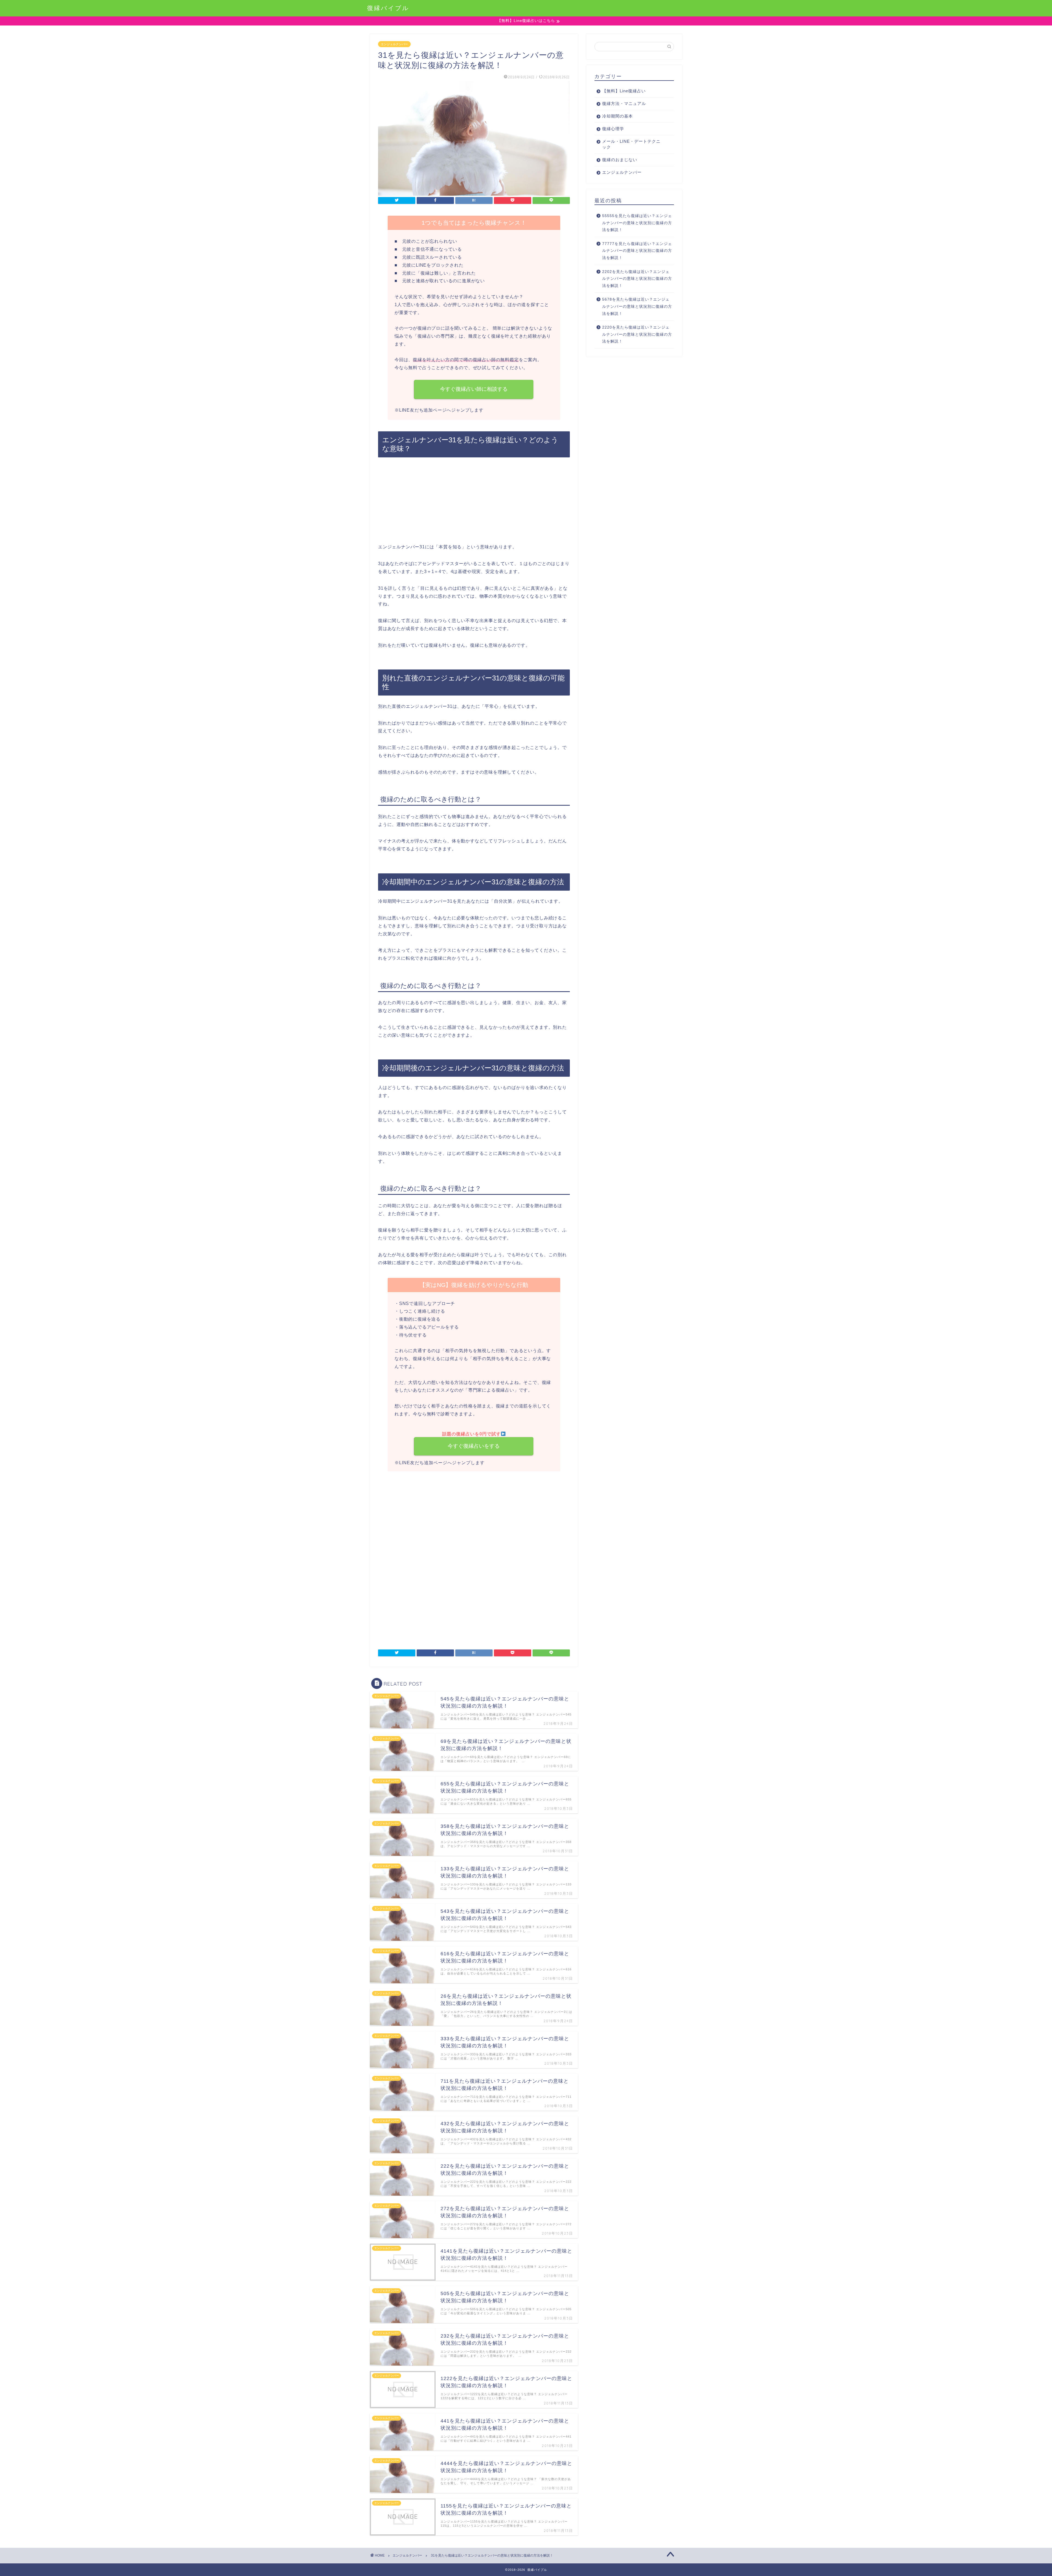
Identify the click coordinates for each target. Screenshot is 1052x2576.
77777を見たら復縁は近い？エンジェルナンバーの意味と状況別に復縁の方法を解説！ (637, 251)
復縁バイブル (388, 8)
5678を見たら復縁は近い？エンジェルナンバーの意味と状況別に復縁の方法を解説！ (637, 306)
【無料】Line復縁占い (624, 91)
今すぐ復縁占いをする (474, 1446)
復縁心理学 (613, 129)
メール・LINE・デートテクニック (631, 144)
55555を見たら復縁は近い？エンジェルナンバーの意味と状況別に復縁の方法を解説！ (637, 223)
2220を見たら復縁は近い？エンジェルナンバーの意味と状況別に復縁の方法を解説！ (637, 334)
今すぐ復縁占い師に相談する (474, 389)
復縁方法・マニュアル (624, 103)
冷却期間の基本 (618, 116)
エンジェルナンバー (394, 44)
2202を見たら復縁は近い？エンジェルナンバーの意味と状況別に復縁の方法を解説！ (637, 279)
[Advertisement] (474, 503)
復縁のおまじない (620, 160)
